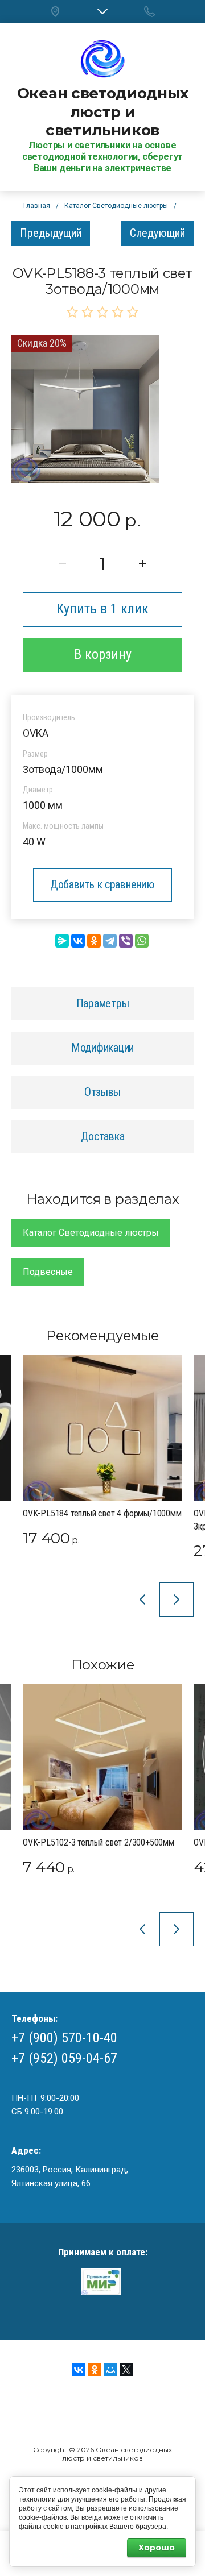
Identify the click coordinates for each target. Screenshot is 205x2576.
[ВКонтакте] (78, 941)
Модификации (102, 1048)
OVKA (36, 733)
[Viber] (126, 941)
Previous (142, 1599)
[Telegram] (110, 941)
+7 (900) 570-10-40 (64, 2038)
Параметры (103, 1003)
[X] (126, 2370)
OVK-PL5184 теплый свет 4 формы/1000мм (102, 1513)
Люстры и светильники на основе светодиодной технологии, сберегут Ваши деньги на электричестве (102, 157)
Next (177, 1599)
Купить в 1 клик (102, 609)
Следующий (157, 233)
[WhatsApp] (142, 941)
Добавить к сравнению (102, 884)
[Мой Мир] (110, 2370)
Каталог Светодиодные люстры (91, 1233)
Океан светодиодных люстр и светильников (102, 112)
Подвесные (48, 1272)
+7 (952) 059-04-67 (64, 2058)
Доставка (103, 1136)
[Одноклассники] (94, 941)
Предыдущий (51, 233)
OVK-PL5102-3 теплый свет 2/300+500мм (99, 1842)
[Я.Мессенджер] (62, 941)
